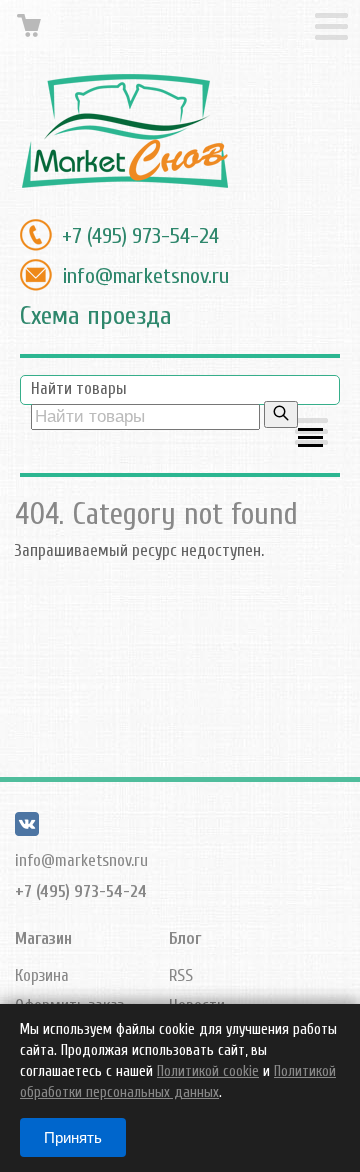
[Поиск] (281, 414)
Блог (185, 938)
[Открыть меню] (311, 433)
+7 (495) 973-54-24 (140, 236)
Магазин (43, 938)
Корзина (42, 975)
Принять (73, 1137)
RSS (181, 975)
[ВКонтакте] (27, 830)
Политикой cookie (208, 1071)
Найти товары (79, 388)
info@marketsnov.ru (145, 276)
